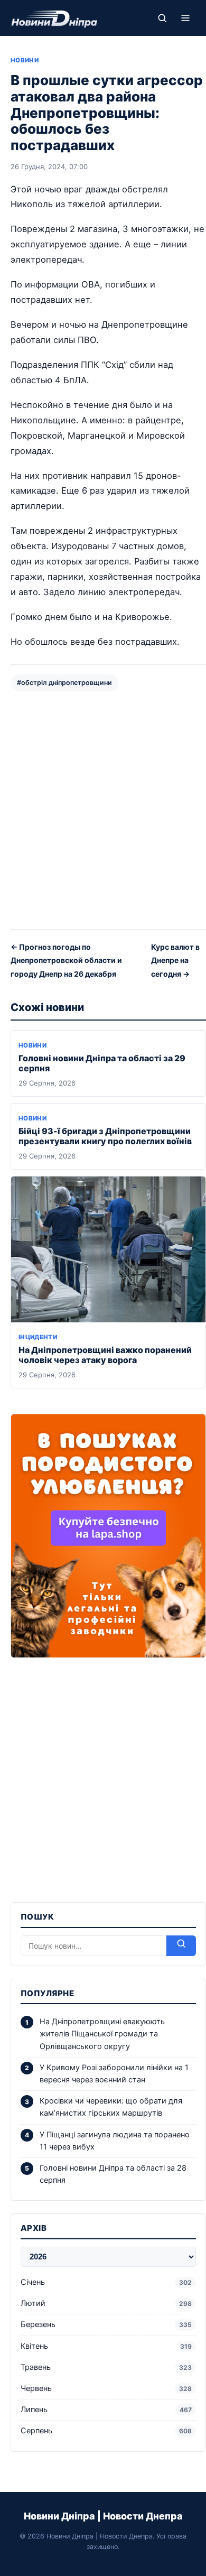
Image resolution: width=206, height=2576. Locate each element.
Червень (106, 2388)
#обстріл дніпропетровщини (64, 683)
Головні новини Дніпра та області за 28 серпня (113, 2174)
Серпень (106, 2431)
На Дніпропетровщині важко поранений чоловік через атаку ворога (105, 1355)
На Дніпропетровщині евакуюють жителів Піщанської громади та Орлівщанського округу (102, 2034)
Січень (106, 2282)
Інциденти (38, 1337)
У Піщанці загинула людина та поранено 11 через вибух (115, 2141)
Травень (106, 2367)
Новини (25, 60)
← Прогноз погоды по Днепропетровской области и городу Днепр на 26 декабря (66, 960)
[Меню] (185, 18)
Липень (106, 2410)
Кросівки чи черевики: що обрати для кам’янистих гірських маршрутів (111, 2107)
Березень (106, 2324)
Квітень (106, 2346)
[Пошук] (162, 18)
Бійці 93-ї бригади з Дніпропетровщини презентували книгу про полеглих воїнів (105, 1136)
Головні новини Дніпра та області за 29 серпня (102, 1063)
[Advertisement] (103, 809)
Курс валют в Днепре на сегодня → (175, 960)
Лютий (106, 2303)
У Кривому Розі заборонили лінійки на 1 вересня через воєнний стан (114, 2074)
